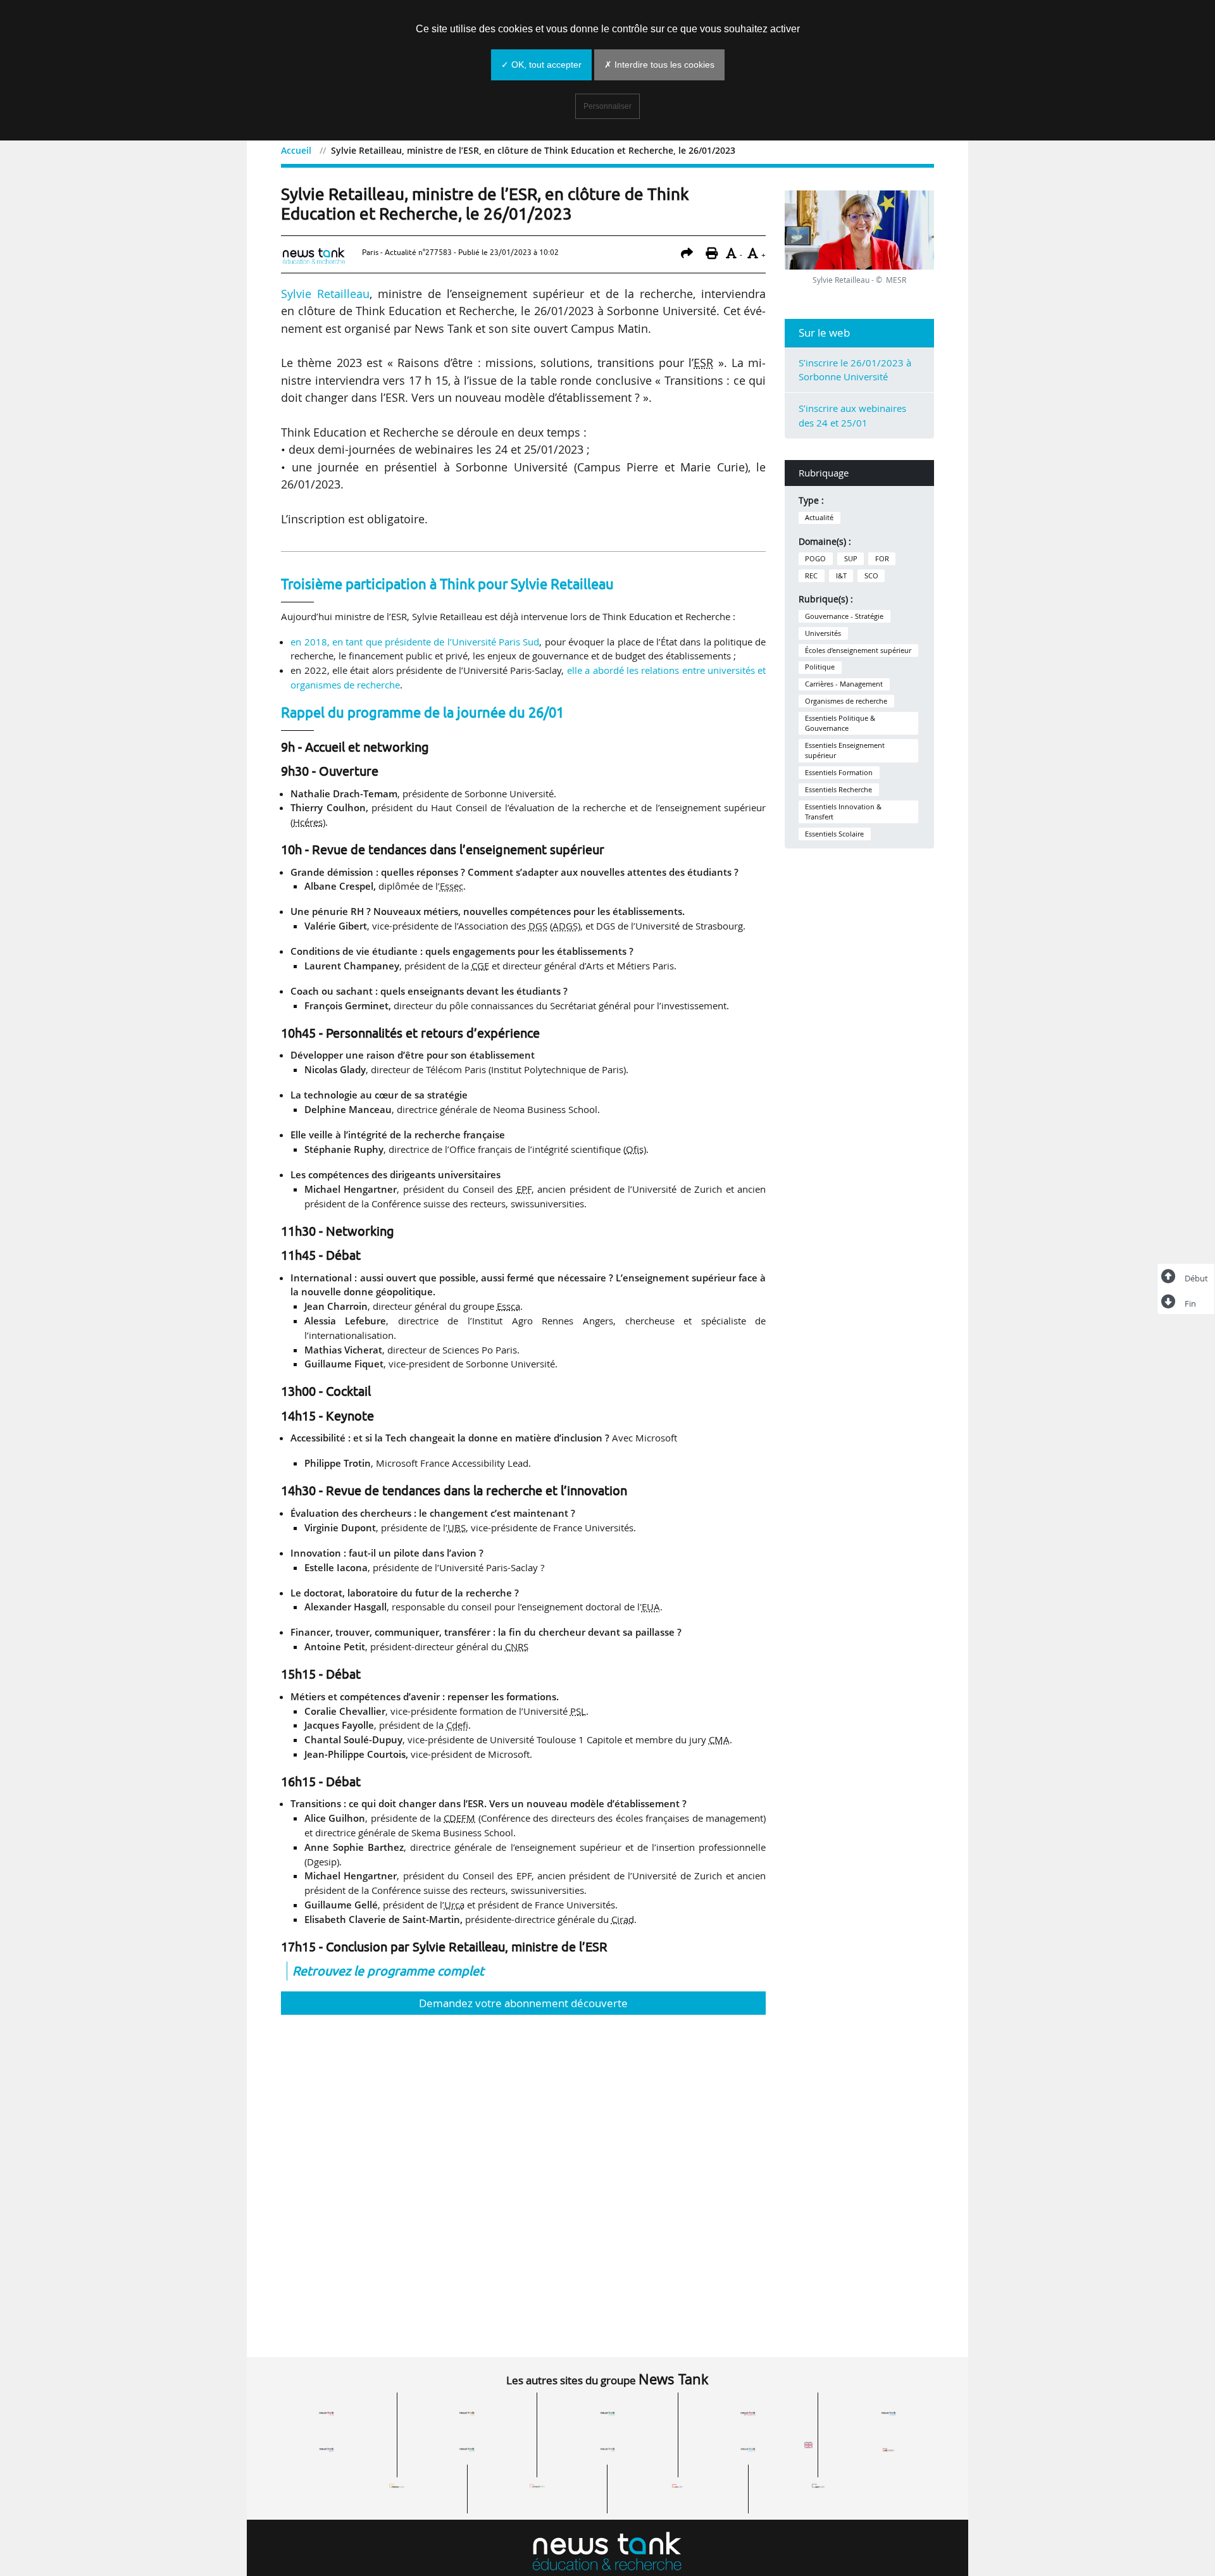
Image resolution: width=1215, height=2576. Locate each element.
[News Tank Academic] (748, 2449)
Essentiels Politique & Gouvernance (840, 723)
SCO (871, 576)
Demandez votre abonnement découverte (523, 2003)
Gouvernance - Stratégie (844, 616)
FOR (882, 559)
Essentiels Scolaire (834, 834)
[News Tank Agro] (607, 2449)
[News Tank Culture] (327, 2413)
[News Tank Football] (467, 2449)
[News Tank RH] (748, 2413)
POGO (815, 559)
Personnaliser (607, 106)
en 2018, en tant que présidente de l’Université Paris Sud (415, 642)
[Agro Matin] (818, 2486)
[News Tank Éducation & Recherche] (607, 2553)
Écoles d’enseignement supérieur (858, 650)
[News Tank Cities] (467, 2413)
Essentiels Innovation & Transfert (843, 812)
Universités (823, 633)
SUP (851, 559)
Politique (820, 667)
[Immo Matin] (397, 2486)
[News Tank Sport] (327, 2449)
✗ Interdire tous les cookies (659, 65)
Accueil (296, 150)
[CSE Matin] (678, 2486)
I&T (841, 576)
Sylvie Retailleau (325, 294)
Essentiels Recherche (838, 790)
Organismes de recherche (846, 701)
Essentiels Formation (839, 773)
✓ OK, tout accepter (541, 65)
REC (811, 576)
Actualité (819, 518)
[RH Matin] (888, 2449)
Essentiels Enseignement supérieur (845, 750)
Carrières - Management (844, 684)
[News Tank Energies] (888, 2413)
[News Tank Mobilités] (607, 2413)
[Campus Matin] (537, 2486)
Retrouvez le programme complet (388, 1971)
